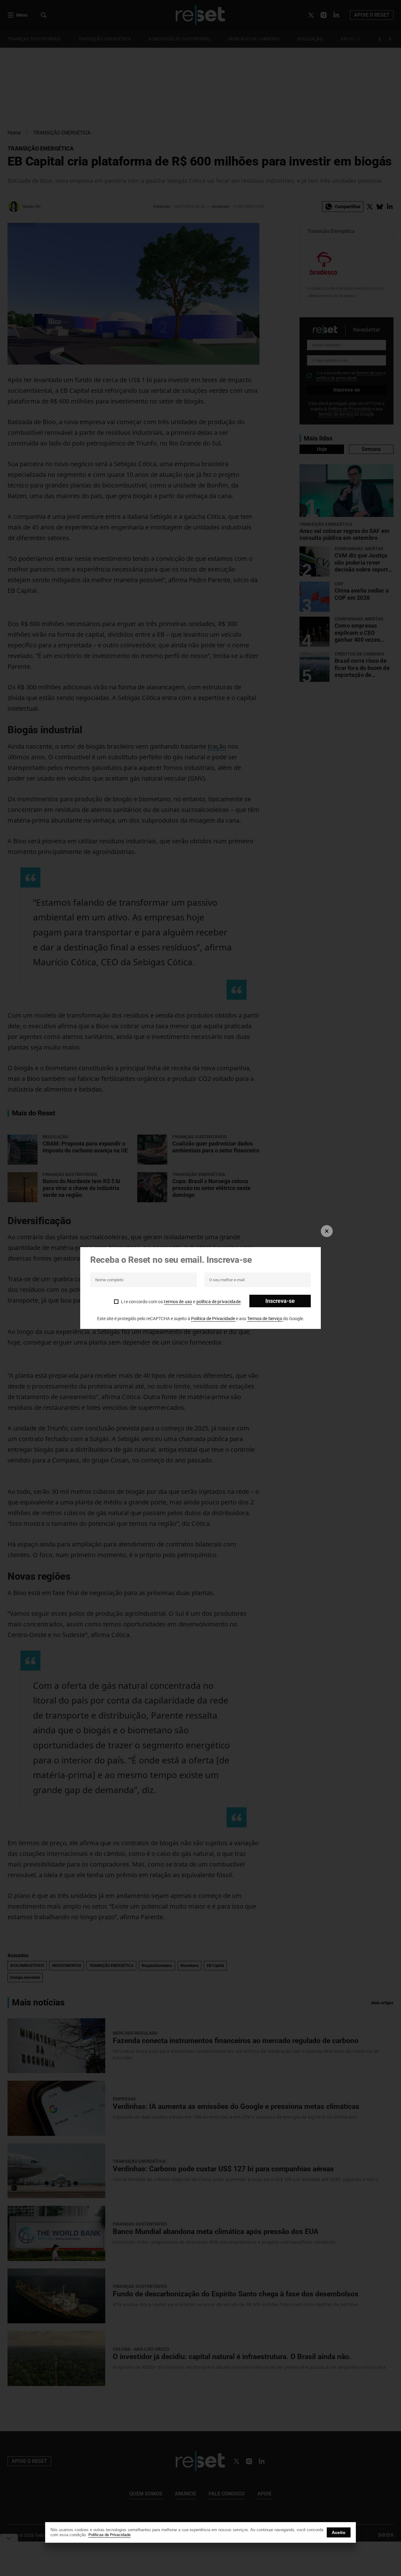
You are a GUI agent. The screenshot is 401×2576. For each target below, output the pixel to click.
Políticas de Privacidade (109, 2535)
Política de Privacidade (214, 1319)
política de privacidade (219, 1302)
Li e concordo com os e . (181, 1302)
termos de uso (178, 1302)
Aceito (339, 2532)
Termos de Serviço (265, 1319)
